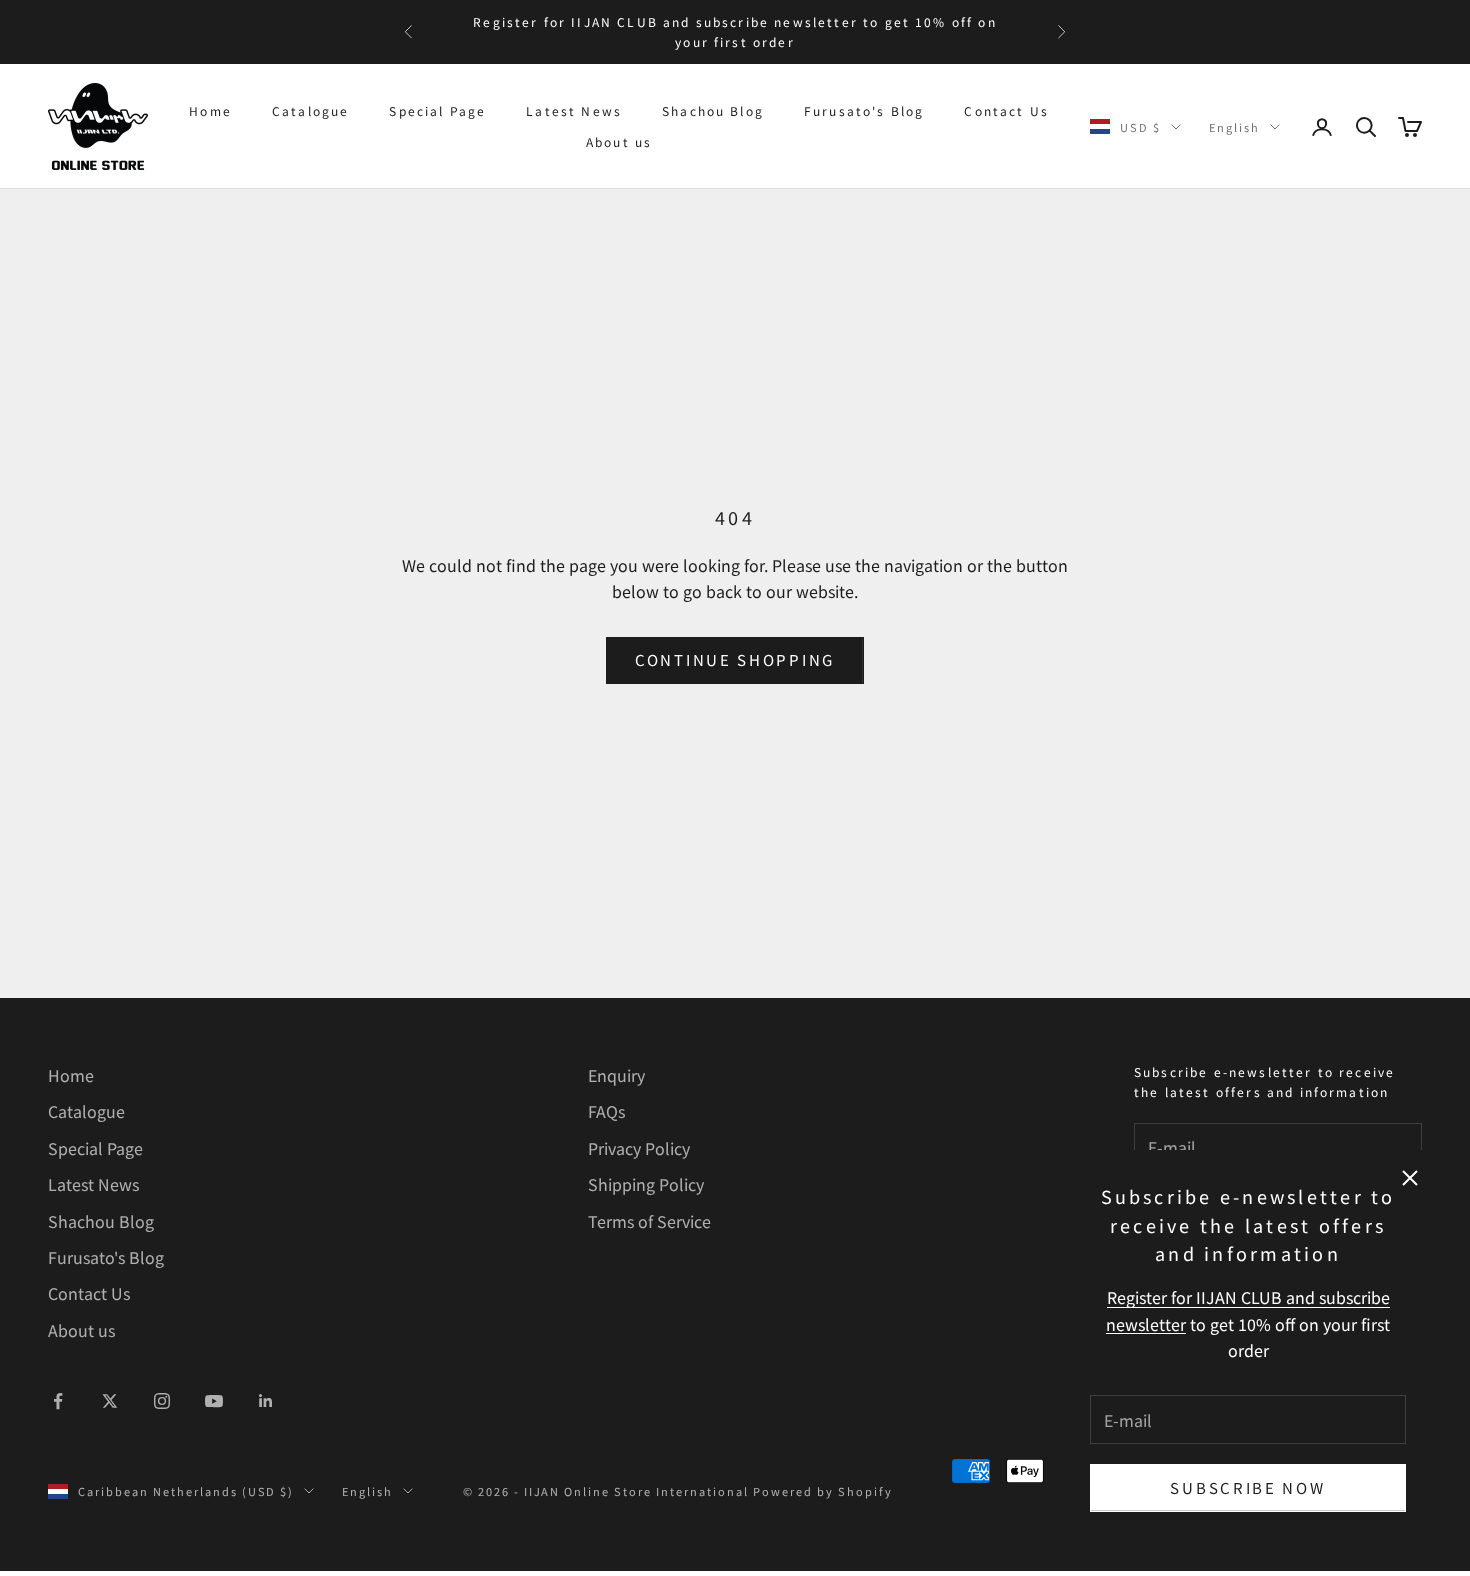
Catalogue (310, 110)
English (1234, 127)
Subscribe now (1247, 1487)
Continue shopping (735, 659)
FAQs (606, 1111)
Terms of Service (649, 1221)
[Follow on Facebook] (58, 1401)
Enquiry (616, 1075)
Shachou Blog (713, 110)
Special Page (437, 110)
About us (619, 141)
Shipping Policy (646, 1184)
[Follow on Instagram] (162, 1401)
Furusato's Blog (864, 110)
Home (210, 110)
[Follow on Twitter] (110, 1401)
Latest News (574, 110)
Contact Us (1006, 110)
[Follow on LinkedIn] (266, 1401)
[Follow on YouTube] (214, 1401)
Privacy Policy (639, 1148)
